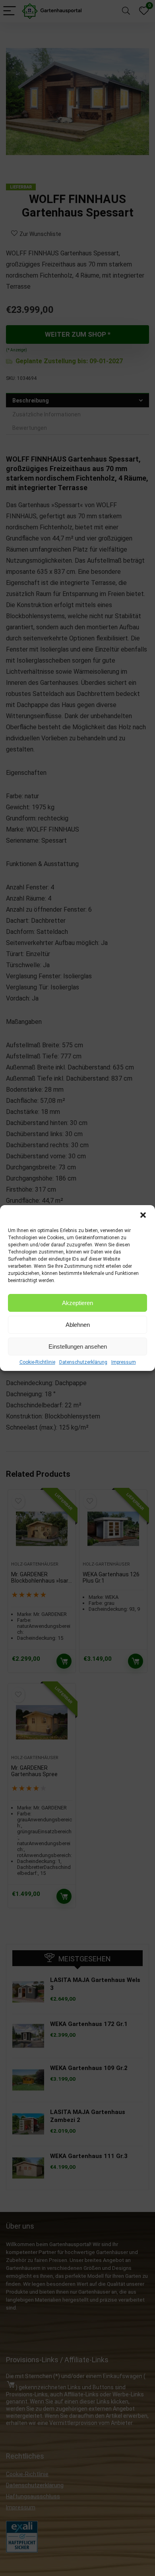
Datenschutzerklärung (83, 1362)
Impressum (124, 1362)
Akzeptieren (77, 1303)
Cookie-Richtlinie (37, 1362)
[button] (143, 1215)
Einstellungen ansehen (78, 1346)
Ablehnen (78, 1325)
